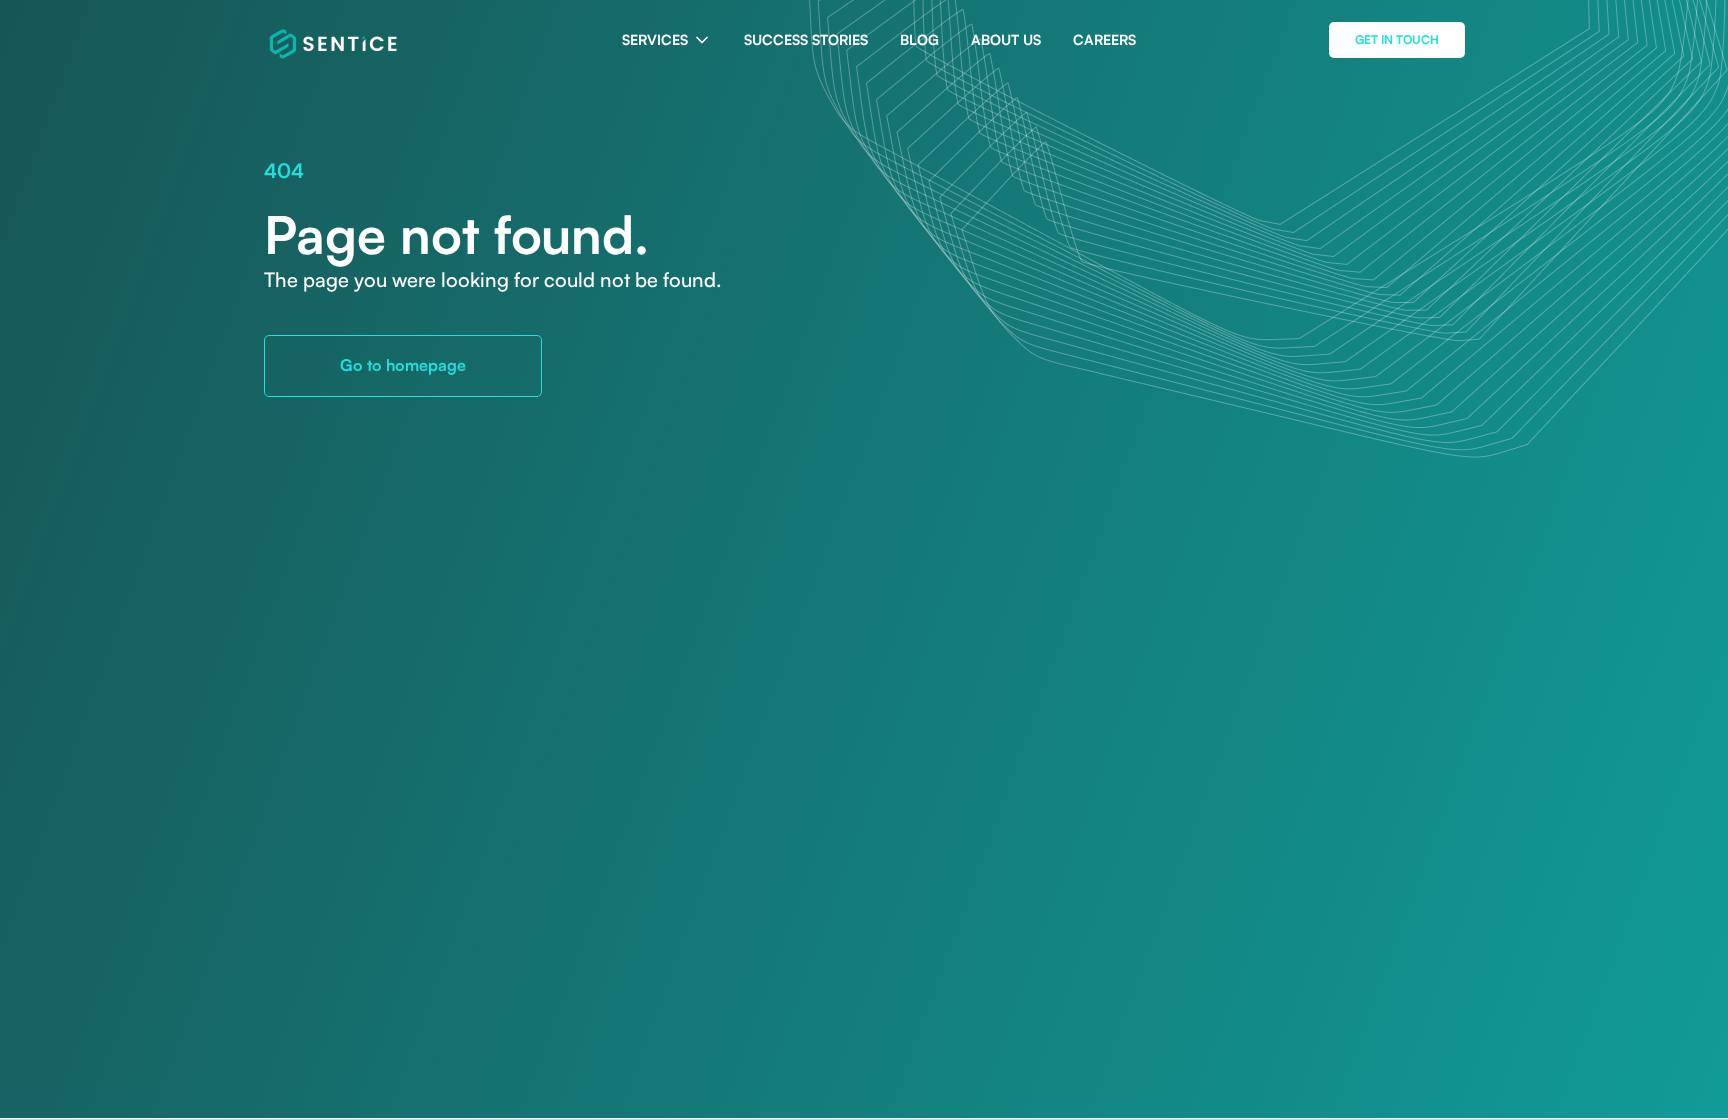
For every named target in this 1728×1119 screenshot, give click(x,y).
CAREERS (1104, 39)
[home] (334, 40)
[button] (667, 40)
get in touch (1397, 39)
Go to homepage (403, 365)
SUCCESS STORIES (806, 39)
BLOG (919, 39)
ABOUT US (1006, 39)
